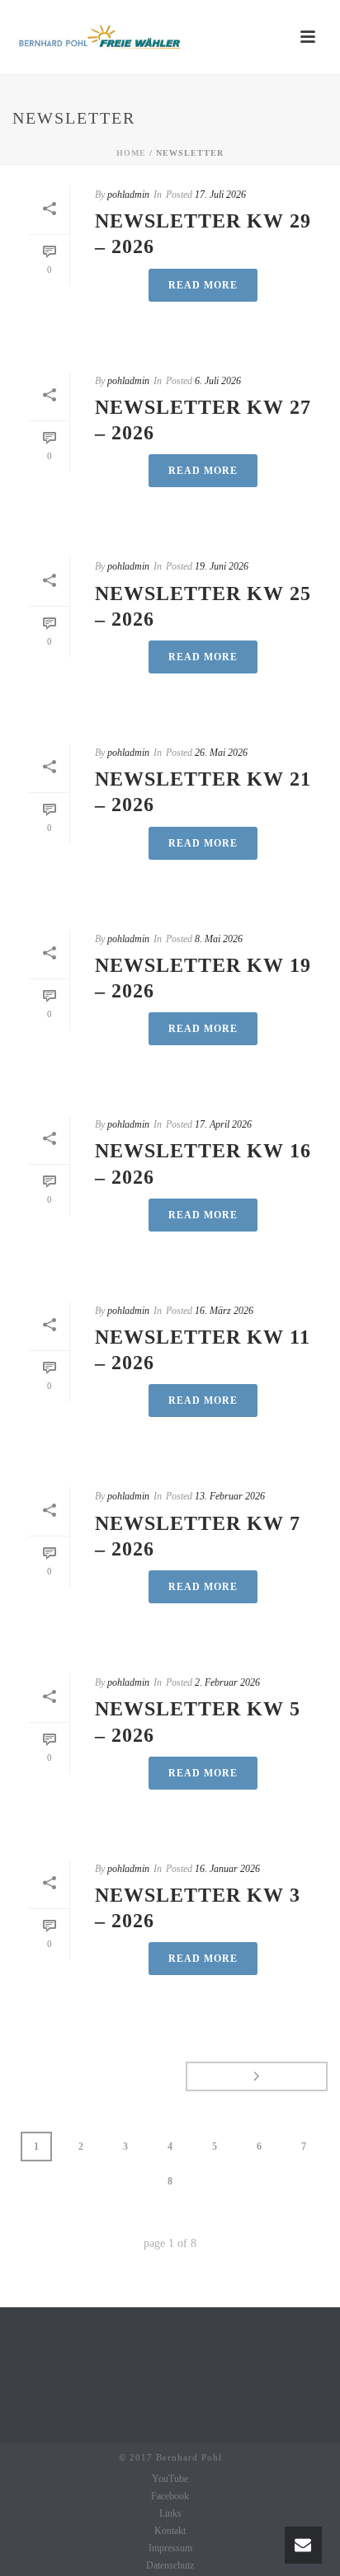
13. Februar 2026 (230, 1496)
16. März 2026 (224, 1311)
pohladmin (128, 195)
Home (131, 153)
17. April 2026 (223, 1124)
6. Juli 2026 (218, 381)
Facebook (170, 2496)
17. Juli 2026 (220, 195)
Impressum (170, 2548)
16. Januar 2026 (227, 1869)
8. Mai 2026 (219, 939)
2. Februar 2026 (227, 1682)
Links (170, 2513)
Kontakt (170, 2531)
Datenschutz (170, 2565)
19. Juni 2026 (222, 566)
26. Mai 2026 (221, 753)
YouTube (170, 2479)
